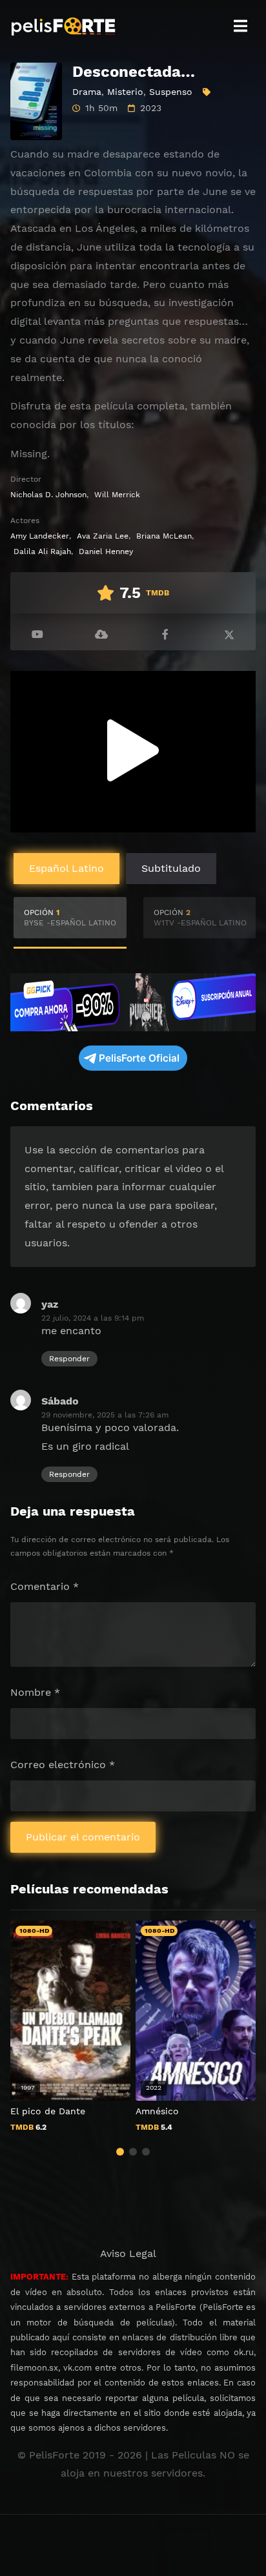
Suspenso (171, 92)
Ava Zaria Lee (103, 536)
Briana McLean (164, 536)
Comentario (45, 1586)
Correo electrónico (63, 1765)
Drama (87, 92)
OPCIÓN (70, 918)
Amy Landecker (40, 536)
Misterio (125, 92)
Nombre (35, 1692)
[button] (120, 2152)
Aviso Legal (128, 2253)
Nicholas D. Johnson (48, 495)
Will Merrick (117, 495)
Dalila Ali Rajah (42, 551)
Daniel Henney (106, 551)
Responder (69, 1359)
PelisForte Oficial (139, 1058)
